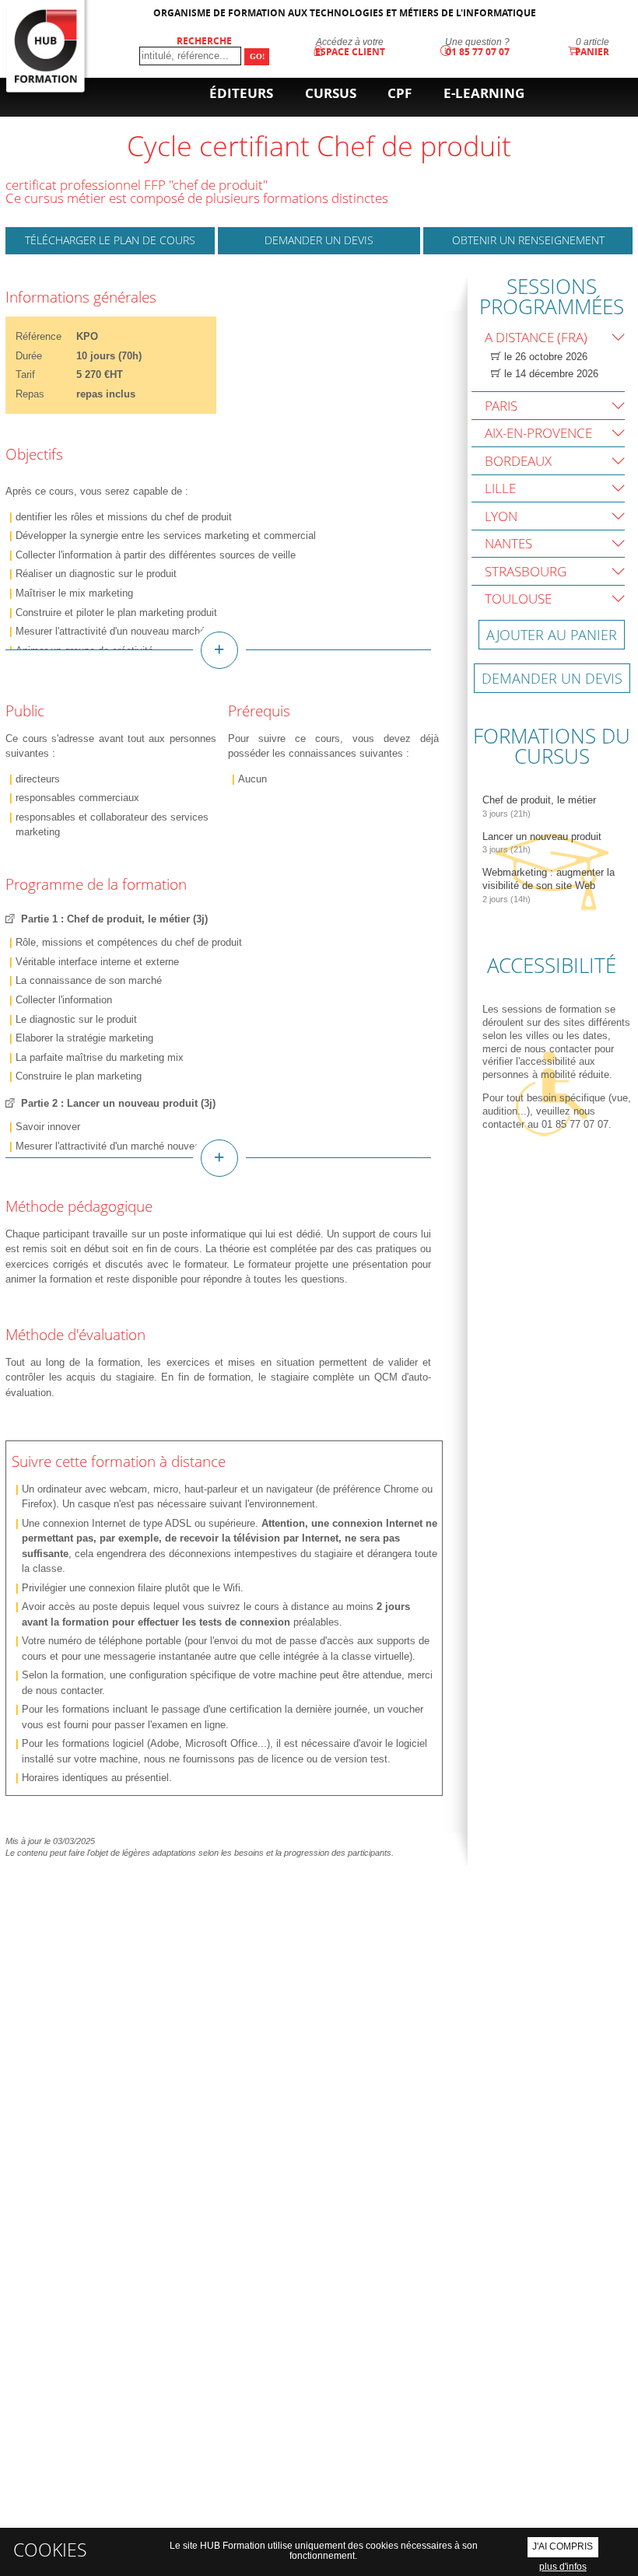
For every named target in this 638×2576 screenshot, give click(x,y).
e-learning (484, 93)
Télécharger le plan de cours (110, 240)
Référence (39, 336)
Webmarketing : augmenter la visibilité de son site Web (549, 885)
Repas (30, 394)
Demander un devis (319, 240)
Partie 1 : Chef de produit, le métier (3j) (114, 919)
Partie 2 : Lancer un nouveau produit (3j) (118, 1103)
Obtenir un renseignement (528, 240)
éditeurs (241, 93)
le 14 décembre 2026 (550, 374)
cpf (400, 93)
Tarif (25, 374)
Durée (29, 356)
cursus (331, 93)
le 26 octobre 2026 (544, 357)
